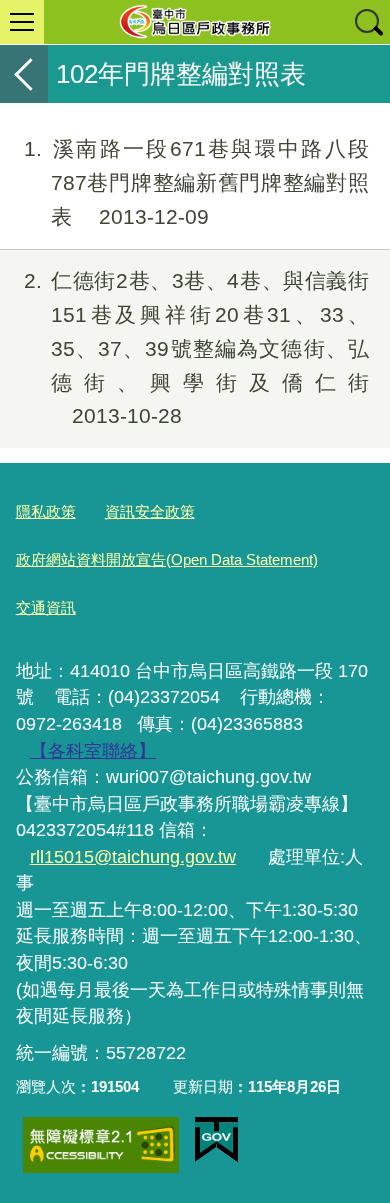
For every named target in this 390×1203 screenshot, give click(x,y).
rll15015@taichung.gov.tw (133, 857)
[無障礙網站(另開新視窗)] (101, 1145)
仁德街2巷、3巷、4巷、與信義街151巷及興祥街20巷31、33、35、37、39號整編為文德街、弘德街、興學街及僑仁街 (196, 348)
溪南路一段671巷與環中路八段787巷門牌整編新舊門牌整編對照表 (196, 182)
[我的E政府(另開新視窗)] (216, 1140)
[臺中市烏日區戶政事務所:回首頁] (195, 22)
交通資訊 (46, 607)
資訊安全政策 (150, 511)
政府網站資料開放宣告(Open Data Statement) (167, 559)
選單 (22, 22)
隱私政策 (46, 511)
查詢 (368, 22)
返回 (24, 74)
